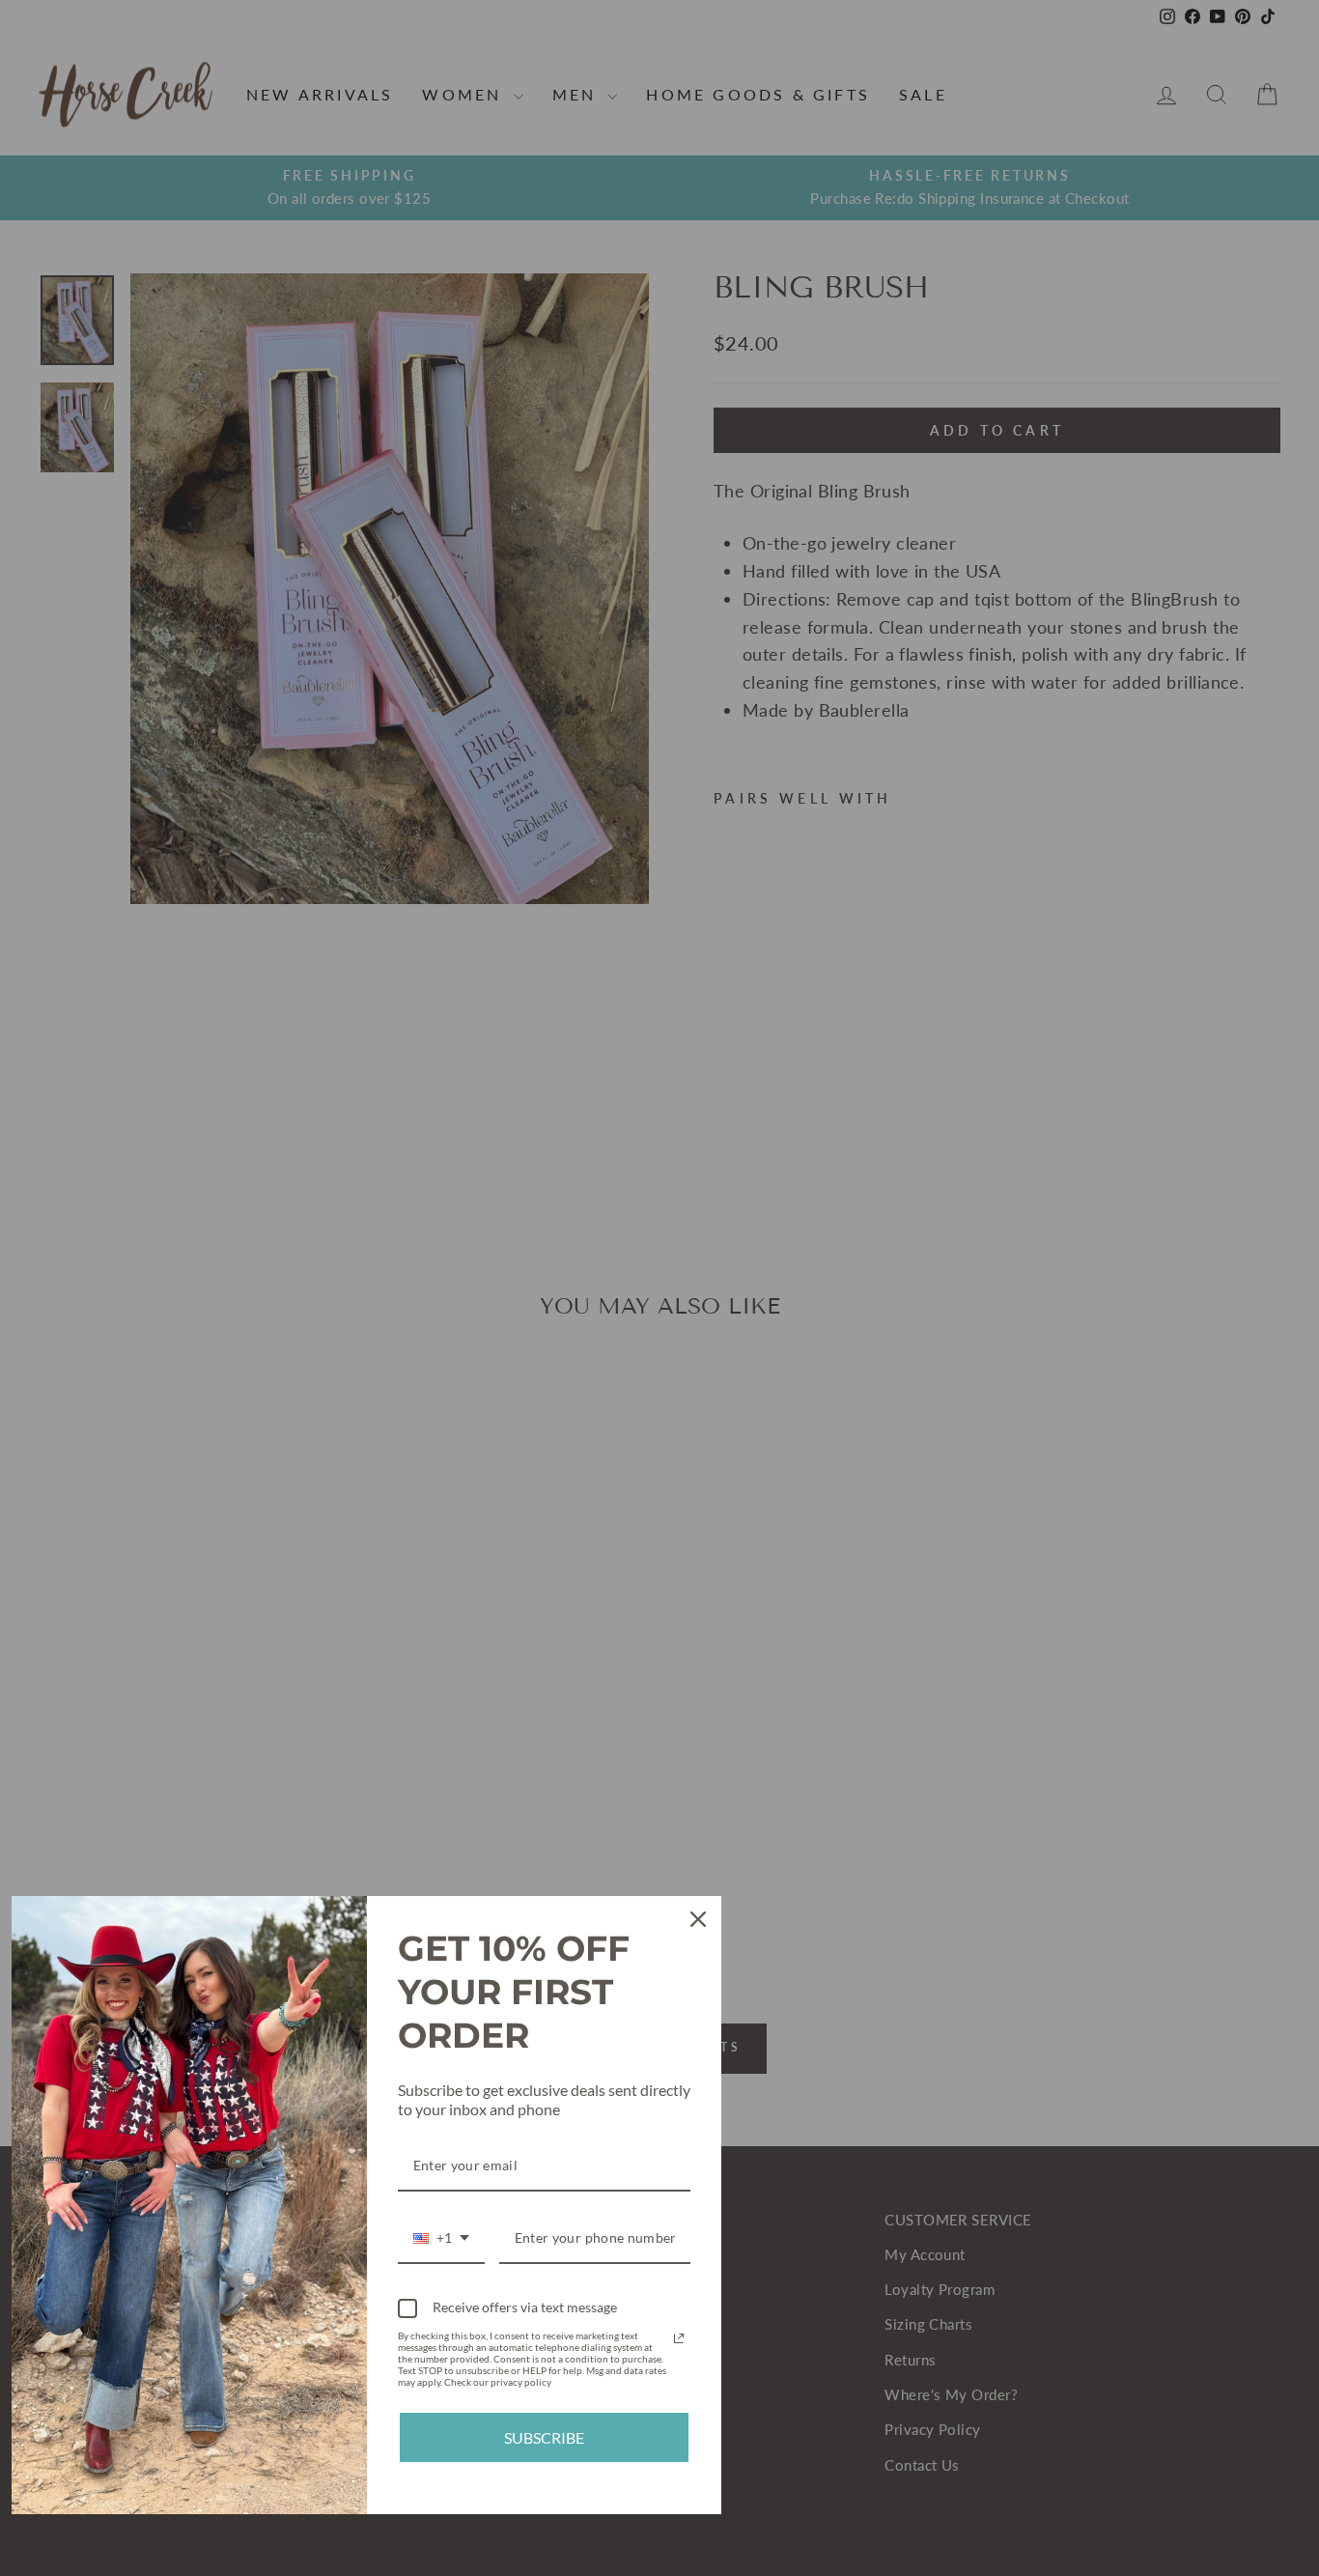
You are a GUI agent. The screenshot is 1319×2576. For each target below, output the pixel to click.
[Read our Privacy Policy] (679, 2338)
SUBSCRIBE (544, 2437)
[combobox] (441, 2239)
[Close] (698, 1919)
